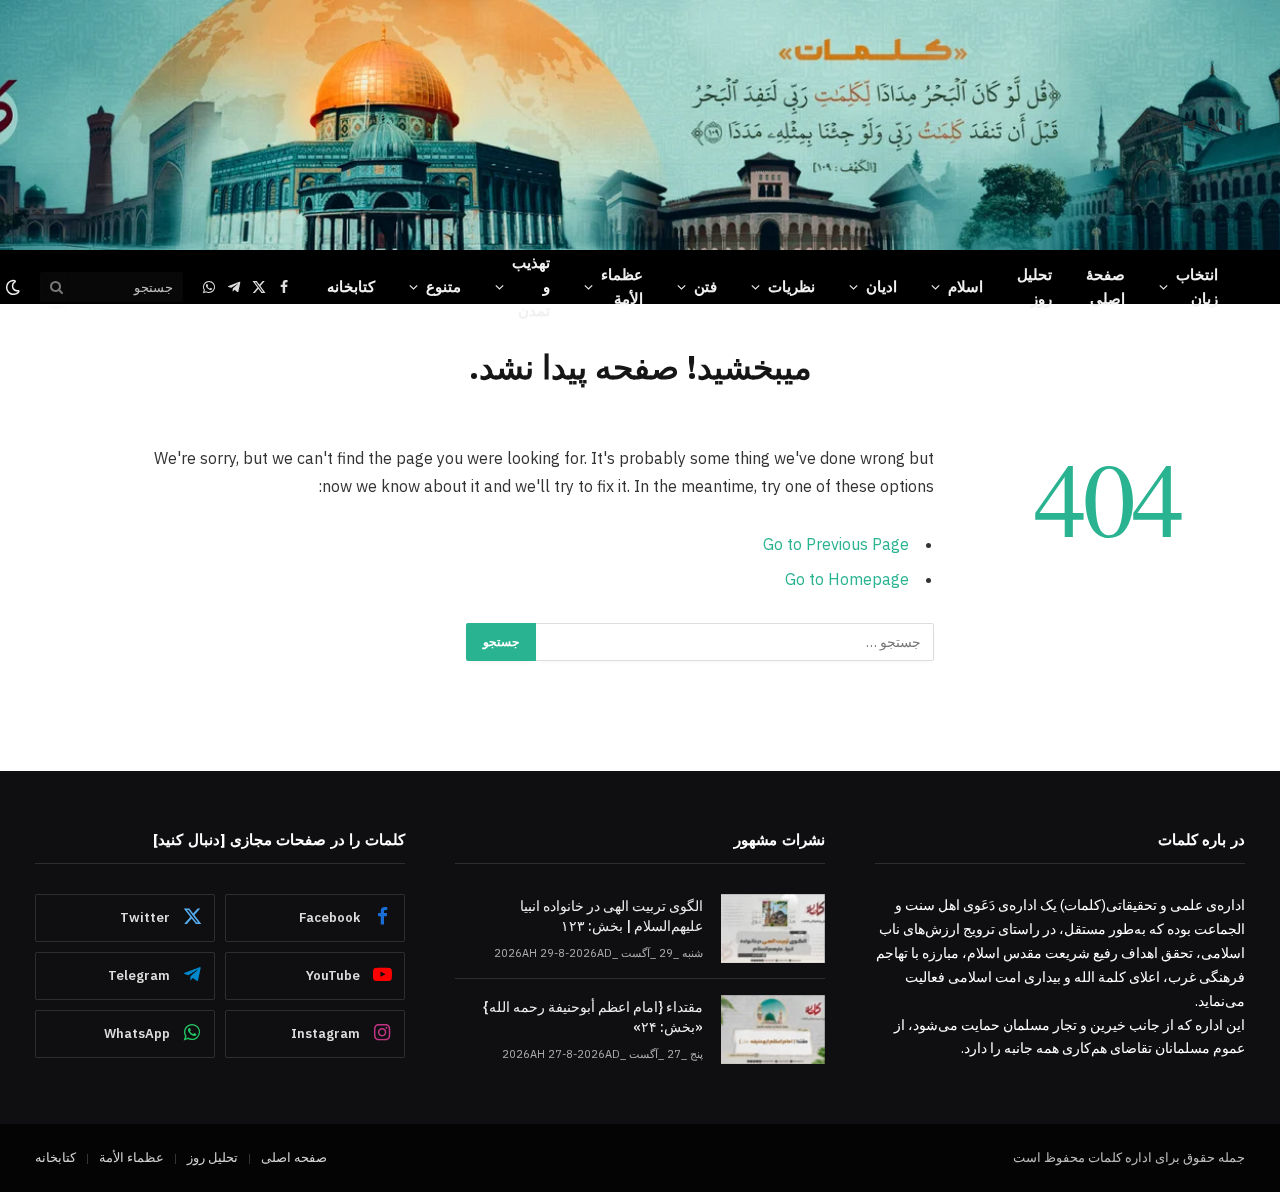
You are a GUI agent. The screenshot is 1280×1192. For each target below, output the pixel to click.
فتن (705, 286)
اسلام (965, 286)
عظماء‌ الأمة (622, 286)
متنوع (443, 286)
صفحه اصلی (294, 1157)
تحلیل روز (1034, 286)
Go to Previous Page (836, 544)
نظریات (791, 286)
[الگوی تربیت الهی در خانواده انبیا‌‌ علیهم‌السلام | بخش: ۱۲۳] (773, 928)
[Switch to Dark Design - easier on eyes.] (15, 287)
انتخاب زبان (1197, 286)
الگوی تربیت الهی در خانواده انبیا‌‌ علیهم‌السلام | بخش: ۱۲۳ (611, 916)
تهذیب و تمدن (531, 286)
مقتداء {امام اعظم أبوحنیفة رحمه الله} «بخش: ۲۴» (593, 1017)
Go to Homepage (847, 579)
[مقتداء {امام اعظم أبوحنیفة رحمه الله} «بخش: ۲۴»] (773, 1029)
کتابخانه (351, 286)
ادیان (881, 286)
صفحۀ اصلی (1105, 286)
